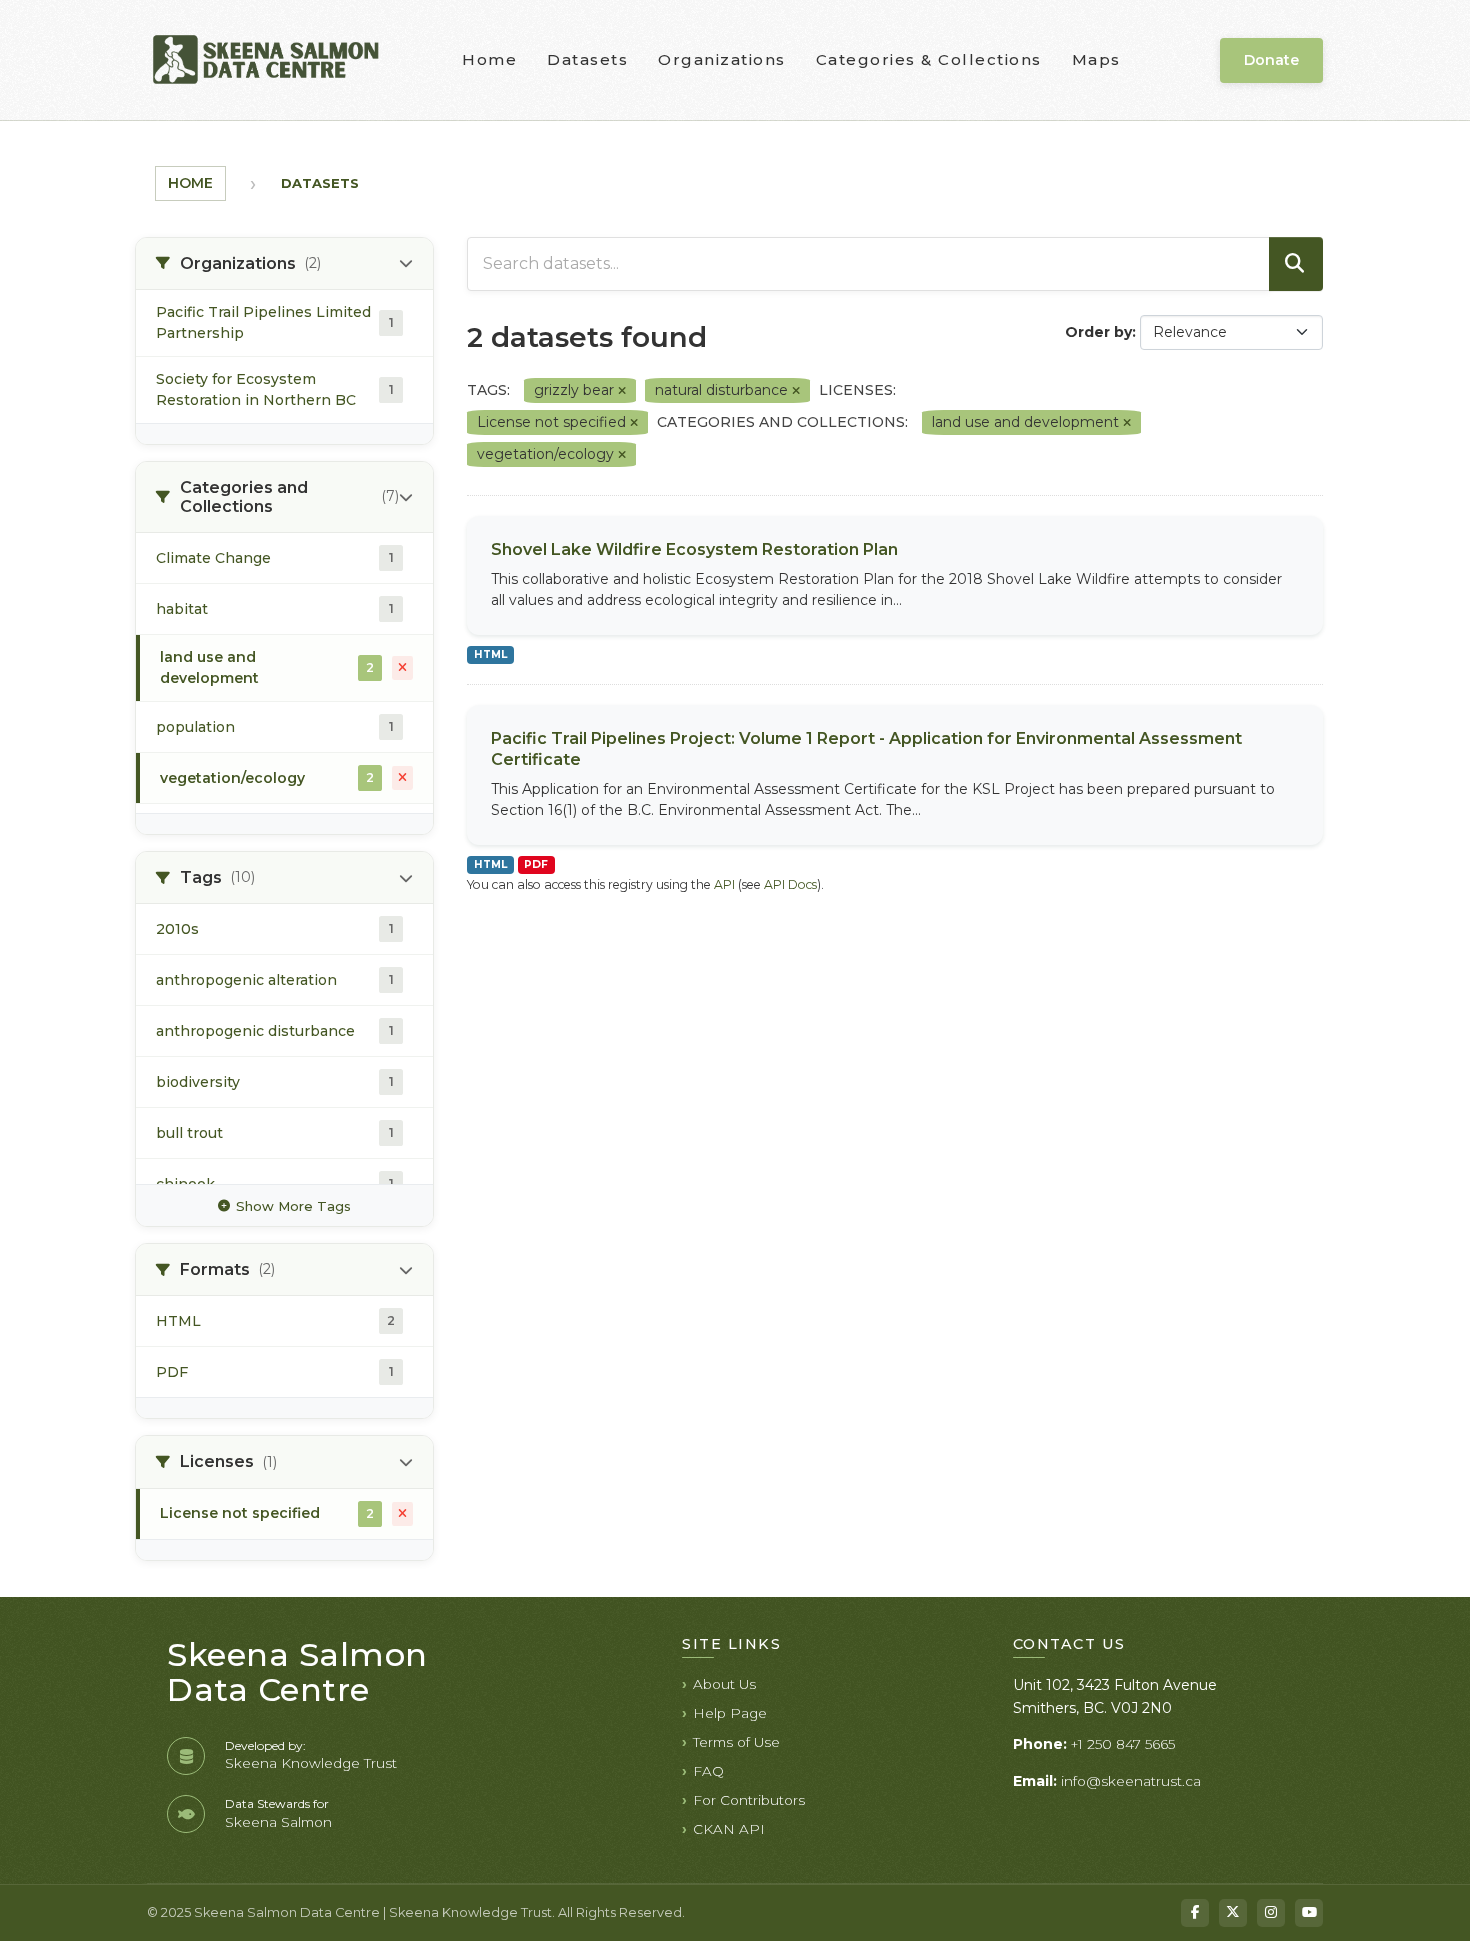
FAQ (708, 1771)
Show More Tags (293, 1206)
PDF (536, 864)
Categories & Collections (929, 59)
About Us (724, 1684)
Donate (1271, 60)
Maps (1096, 59)
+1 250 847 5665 (1123, 1744)
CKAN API (729, 1829)
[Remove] (622, 391)
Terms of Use (736, 1742)
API (724, 884)
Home (489, 59)
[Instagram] (1271, 1913)
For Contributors (749, 1800)
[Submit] (1296, 264)
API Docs (790, 884)
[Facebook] (1195, 1913)
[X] (1233, 1913)
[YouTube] (1309, 1913)
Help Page (730, 1713)
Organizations (722, 59)
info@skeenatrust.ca (1131, 1781)
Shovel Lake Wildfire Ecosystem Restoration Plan (694, 549)
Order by (1098, 332)
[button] (284, 264)
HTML (490, 654)
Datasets (587, 59)
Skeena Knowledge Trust (311, 1763)
